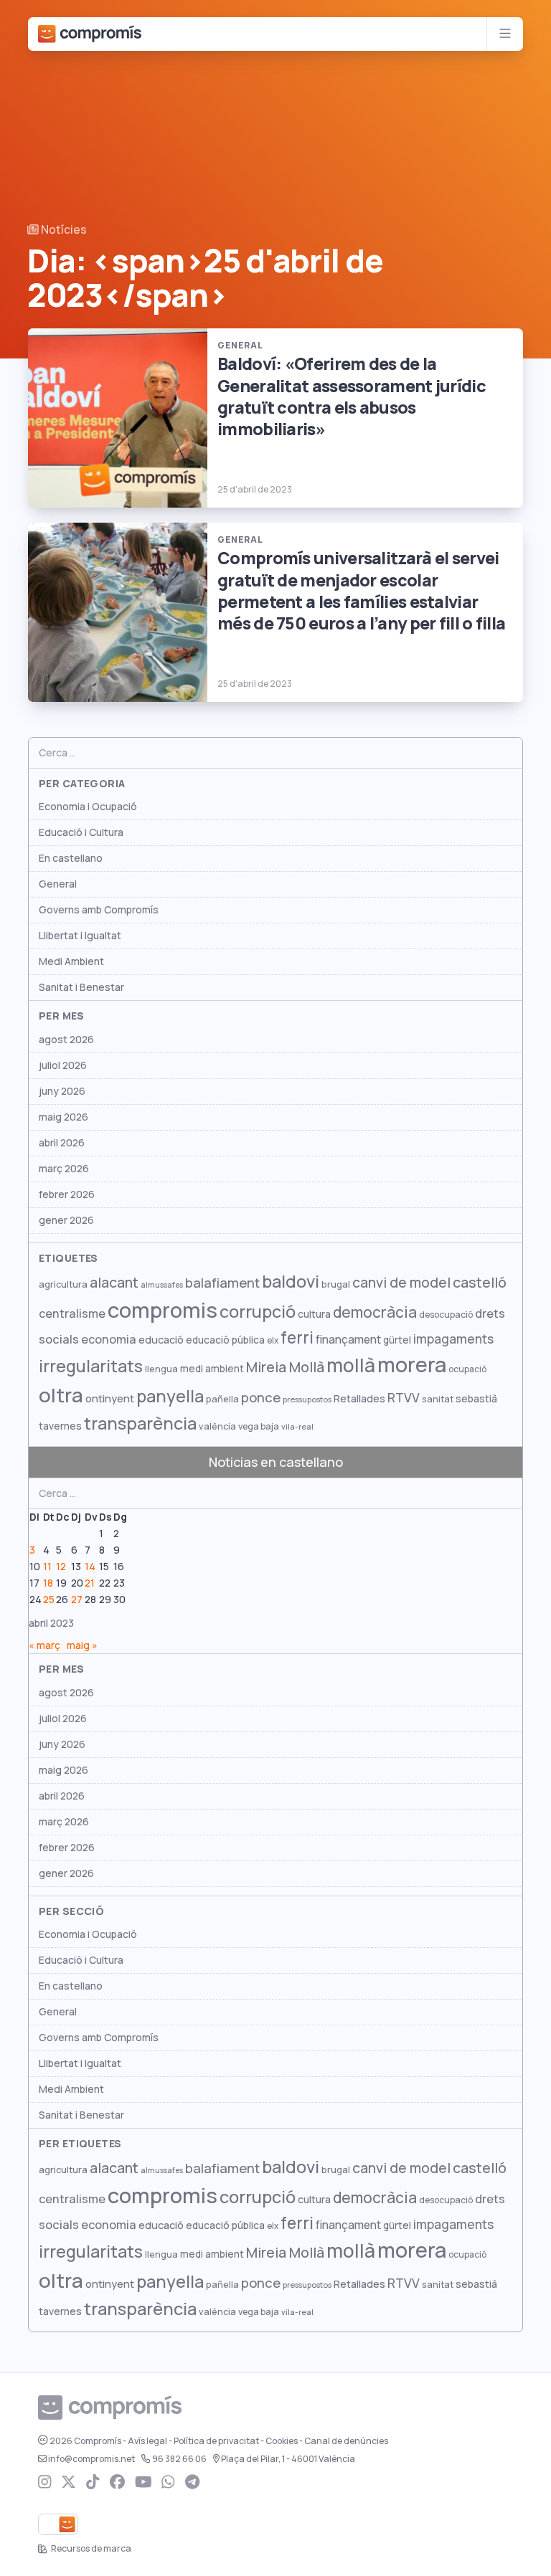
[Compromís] (90, 34)
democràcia (375, 1312)
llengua (161, 1369)
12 (61, 1567)
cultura (314, 1314)
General (58, 884)
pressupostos (307, 1399)
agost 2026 (66, 1040)
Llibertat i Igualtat (80, 936)
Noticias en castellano (276, 1462)
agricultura (63, 1284)
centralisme (72, 1313)
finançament (348, 1340)
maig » (82, 1645)
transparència (140, 1424)
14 (90, 1567)
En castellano (71, 858)
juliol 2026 (63, 1065)
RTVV (404, 1398)
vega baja (259, 1426)
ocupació (467, 1369)
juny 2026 (62, 1091)
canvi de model (401, 1283)
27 (77, 1600)
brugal (336, 1284)
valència (217, 1426)
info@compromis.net (91, 2459)
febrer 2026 (67, 1194)
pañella (222, 1399)
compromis (163, 1310)
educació (161, 1340)
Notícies (63, 230)
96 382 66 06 (179, 2459)
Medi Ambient (71, 961)
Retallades (359, 1398)
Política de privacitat (216, 2441)
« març (44, 1645)
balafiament (222, 1283)
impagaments (453, 1339)
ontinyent (110, 1398)
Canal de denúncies (346, 2441)
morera (412, 1365)
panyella (170, 1396)
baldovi (291, 1282)
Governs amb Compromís (99, 910)
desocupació (446, 1315)
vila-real (297, 1427)
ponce (261, 1398)
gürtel (397, 1340)
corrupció (258, 1312)
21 (90, 1583)
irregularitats (91, 1366)
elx (273, 1341)
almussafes (162, 1285)
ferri (297, 1338)
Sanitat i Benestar (81, 987)
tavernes (60, 1426)
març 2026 (64, 1169)
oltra (61, 1395)
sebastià (476, 1399)
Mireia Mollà (285, 1367)
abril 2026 (62, 1143)
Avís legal (147, 2441)
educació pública (225, 1340)
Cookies (282, 2441)
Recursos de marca (90, 2549)
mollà (351, 1365)
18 (48, 1583)
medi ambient (212, 1369)
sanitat (438, 1399)
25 (49, 1600)
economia (109, 1339)
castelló (480, 1283)
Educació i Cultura (81, 832)
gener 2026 (66, 1220)
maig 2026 (63, 1117)
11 (47, 1567)
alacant (114, 1283)
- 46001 (288, 2459)
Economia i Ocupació (88, 807)
